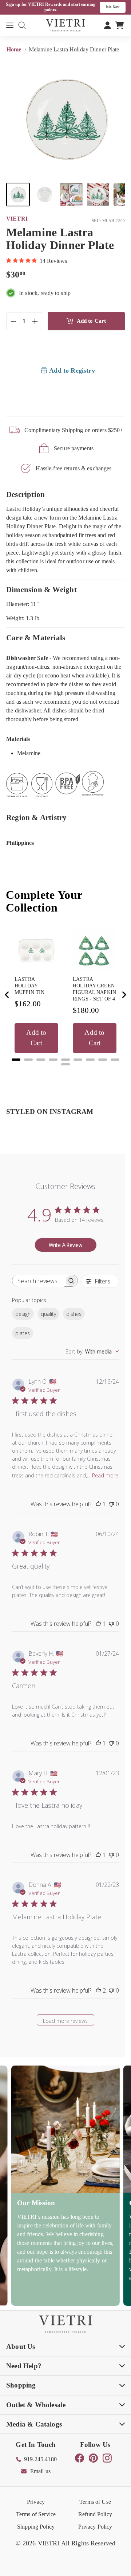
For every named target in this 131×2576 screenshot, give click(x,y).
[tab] (16, 1060)
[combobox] (92, 1351)
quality (48, 1314)
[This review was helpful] (98, 1990)
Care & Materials (36, 638)
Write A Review (65, 1245)
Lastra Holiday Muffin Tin (29, 986)
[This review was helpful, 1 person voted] (98, 1504)
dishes (74, 1314)
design (23, 1314)
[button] (18, 195)
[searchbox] (38, 1281)
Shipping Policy (36, 2527)
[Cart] (120, 25)
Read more (105, 1475)
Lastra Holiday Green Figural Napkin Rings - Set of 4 (94, 989)
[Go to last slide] (7, 995)
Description (25, 494)
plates (23, 1333)
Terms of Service (36, 2514)
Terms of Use (95, 2502)
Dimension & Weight (41, 589)
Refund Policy (95, 2514)
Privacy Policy (95, 2527)
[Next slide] (124, 995)
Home (15, 49)
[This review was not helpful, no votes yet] (111, 1504)
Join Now (113, 7)
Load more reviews (65, 2021)
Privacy (36, 2502)
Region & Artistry (37, 817)
